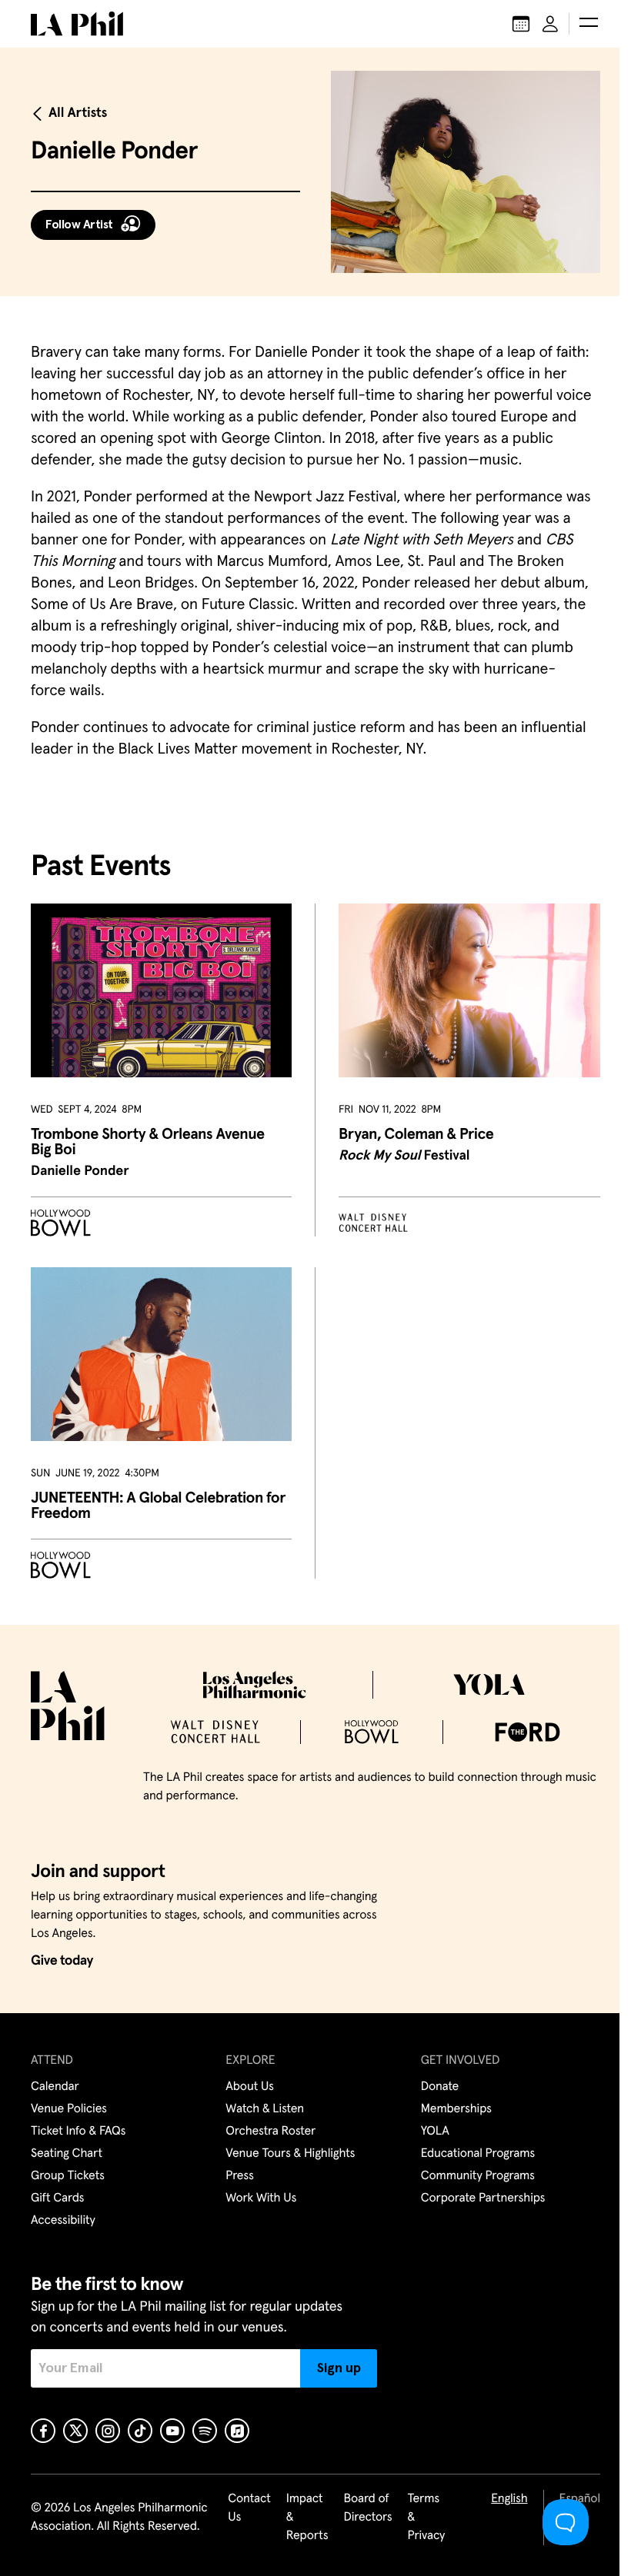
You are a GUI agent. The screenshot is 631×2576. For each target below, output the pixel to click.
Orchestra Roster (270, 2132)
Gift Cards (57, 2198)
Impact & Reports (307, 2518)
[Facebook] (43, 2431)
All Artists (78, 113)
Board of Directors (367, 2508)
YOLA (435, 2132)
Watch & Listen (265, 2109)
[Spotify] (205, 2431)
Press (239, 2176)
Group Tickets (68, 2176)
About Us (250, 2087)
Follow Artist (79, 225)
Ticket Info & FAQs (78, 2132)
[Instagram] (108, 2431)
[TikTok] (140, 2431)
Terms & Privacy (427, 2518)
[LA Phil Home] (77, 24)
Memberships (456, 2109)
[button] (589, 24)
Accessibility (63, 2221)
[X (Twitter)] (75, 2431)
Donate (440, 2087)
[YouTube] (172, 2431)
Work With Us (261, 2198)
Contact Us (249, 2508)
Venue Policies (69, 2109)
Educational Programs (478, 2154)
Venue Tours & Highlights (290, 2154)
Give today (62, 1961)
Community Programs (478, 2176)
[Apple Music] (237, 2431)
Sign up (339, 2368)
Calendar (55, 2087)
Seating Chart (67, 2154)
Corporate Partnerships (483, 2198)
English (509, 2499)
